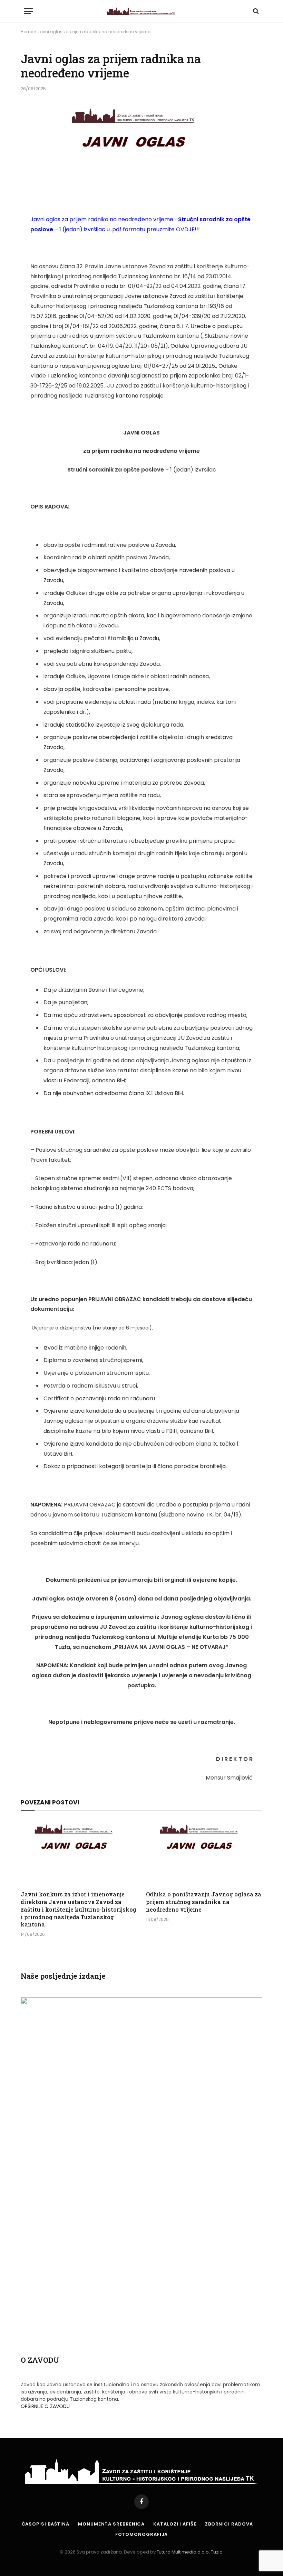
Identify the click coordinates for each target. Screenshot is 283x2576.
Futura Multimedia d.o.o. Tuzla (190, 2552)
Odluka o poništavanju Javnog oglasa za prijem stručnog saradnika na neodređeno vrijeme (204, 1902)
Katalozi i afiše (175, 2524)
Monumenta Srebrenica (111, 2524)
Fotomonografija (142, 2534)
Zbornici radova (229, 2524)
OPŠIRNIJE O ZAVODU (45, 2406)
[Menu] (29, 11)
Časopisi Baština (46, 2524)
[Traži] (255, 11)
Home (27, 32)
